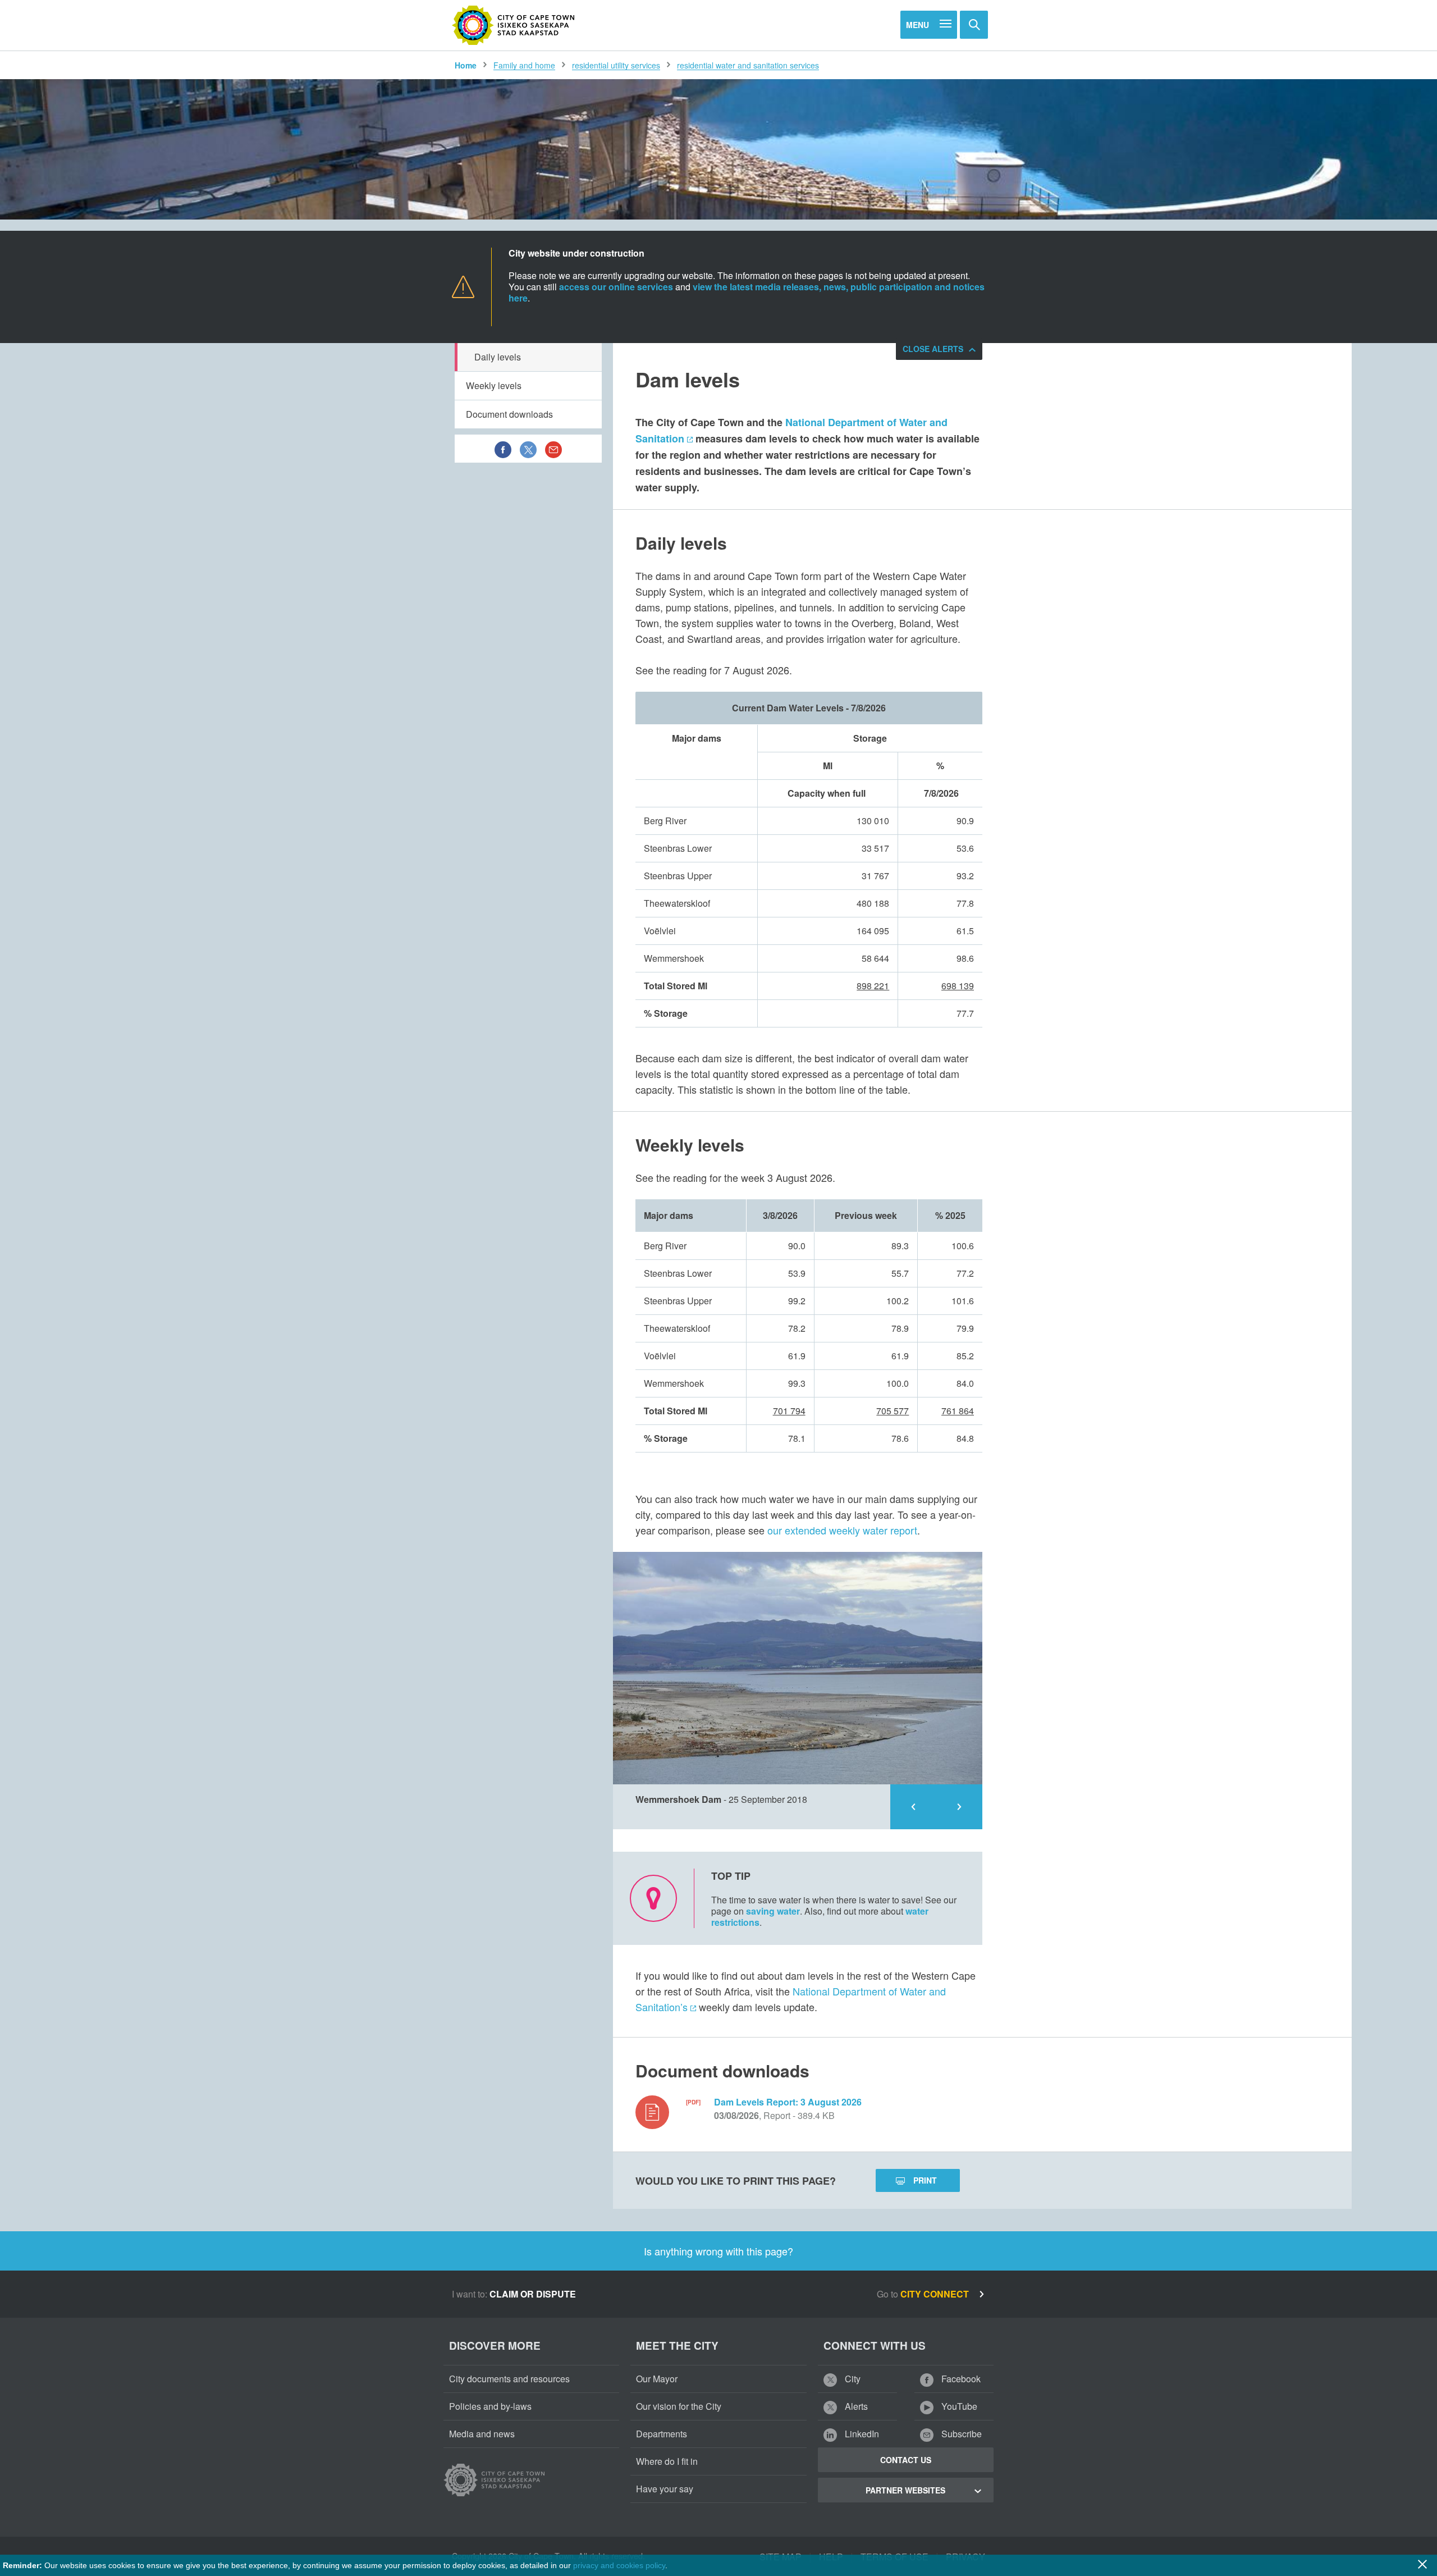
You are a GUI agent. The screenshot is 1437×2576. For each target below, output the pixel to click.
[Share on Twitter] (528, 449)
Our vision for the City (679, 2406)
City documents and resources (509, 2379)
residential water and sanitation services (748, 65)
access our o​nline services (616, 287)
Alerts (855, 2406)
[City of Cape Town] (514, 25)
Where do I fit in (667, 2461)
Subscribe (960, 2434)
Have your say (665, 2489)
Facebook (960, 2379)
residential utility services (616, 65)
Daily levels (498, 357)
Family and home (524, 65)
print (925, 2180)
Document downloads (509, 414)
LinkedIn (861, 2434)
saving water (773, 1911)
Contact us (906, 2460)
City (852, 2379)
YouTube (958, 2406)
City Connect (936, 2294)
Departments (662, 2434)
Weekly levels (494, 385)
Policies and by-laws (490, 2406)
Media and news (482, 2434)
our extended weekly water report (842, 1530)
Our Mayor (657, 2379)
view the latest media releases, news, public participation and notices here (747, 292)
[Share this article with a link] (553, 449)
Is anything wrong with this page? (718, 2251)
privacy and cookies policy (619, 2565)
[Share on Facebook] (503, 449)
